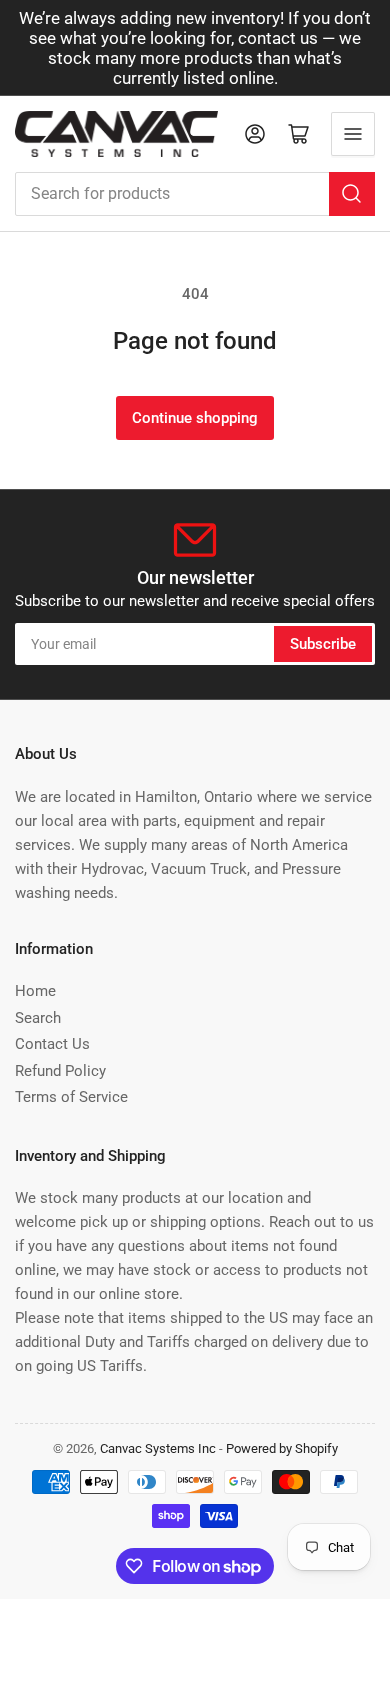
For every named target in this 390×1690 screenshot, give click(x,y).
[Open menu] (353, 134)
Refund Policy (60, 1071)
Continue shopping (195, 418)
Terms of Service (71, 1097)
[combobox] (195, 194)
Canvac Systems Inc (158, 1448)
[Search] (352, 194)
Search (38, 1018)
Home (35, 991)
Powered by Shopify (282, 1448)
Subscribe (323, 644)
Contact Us (52, 1044)
